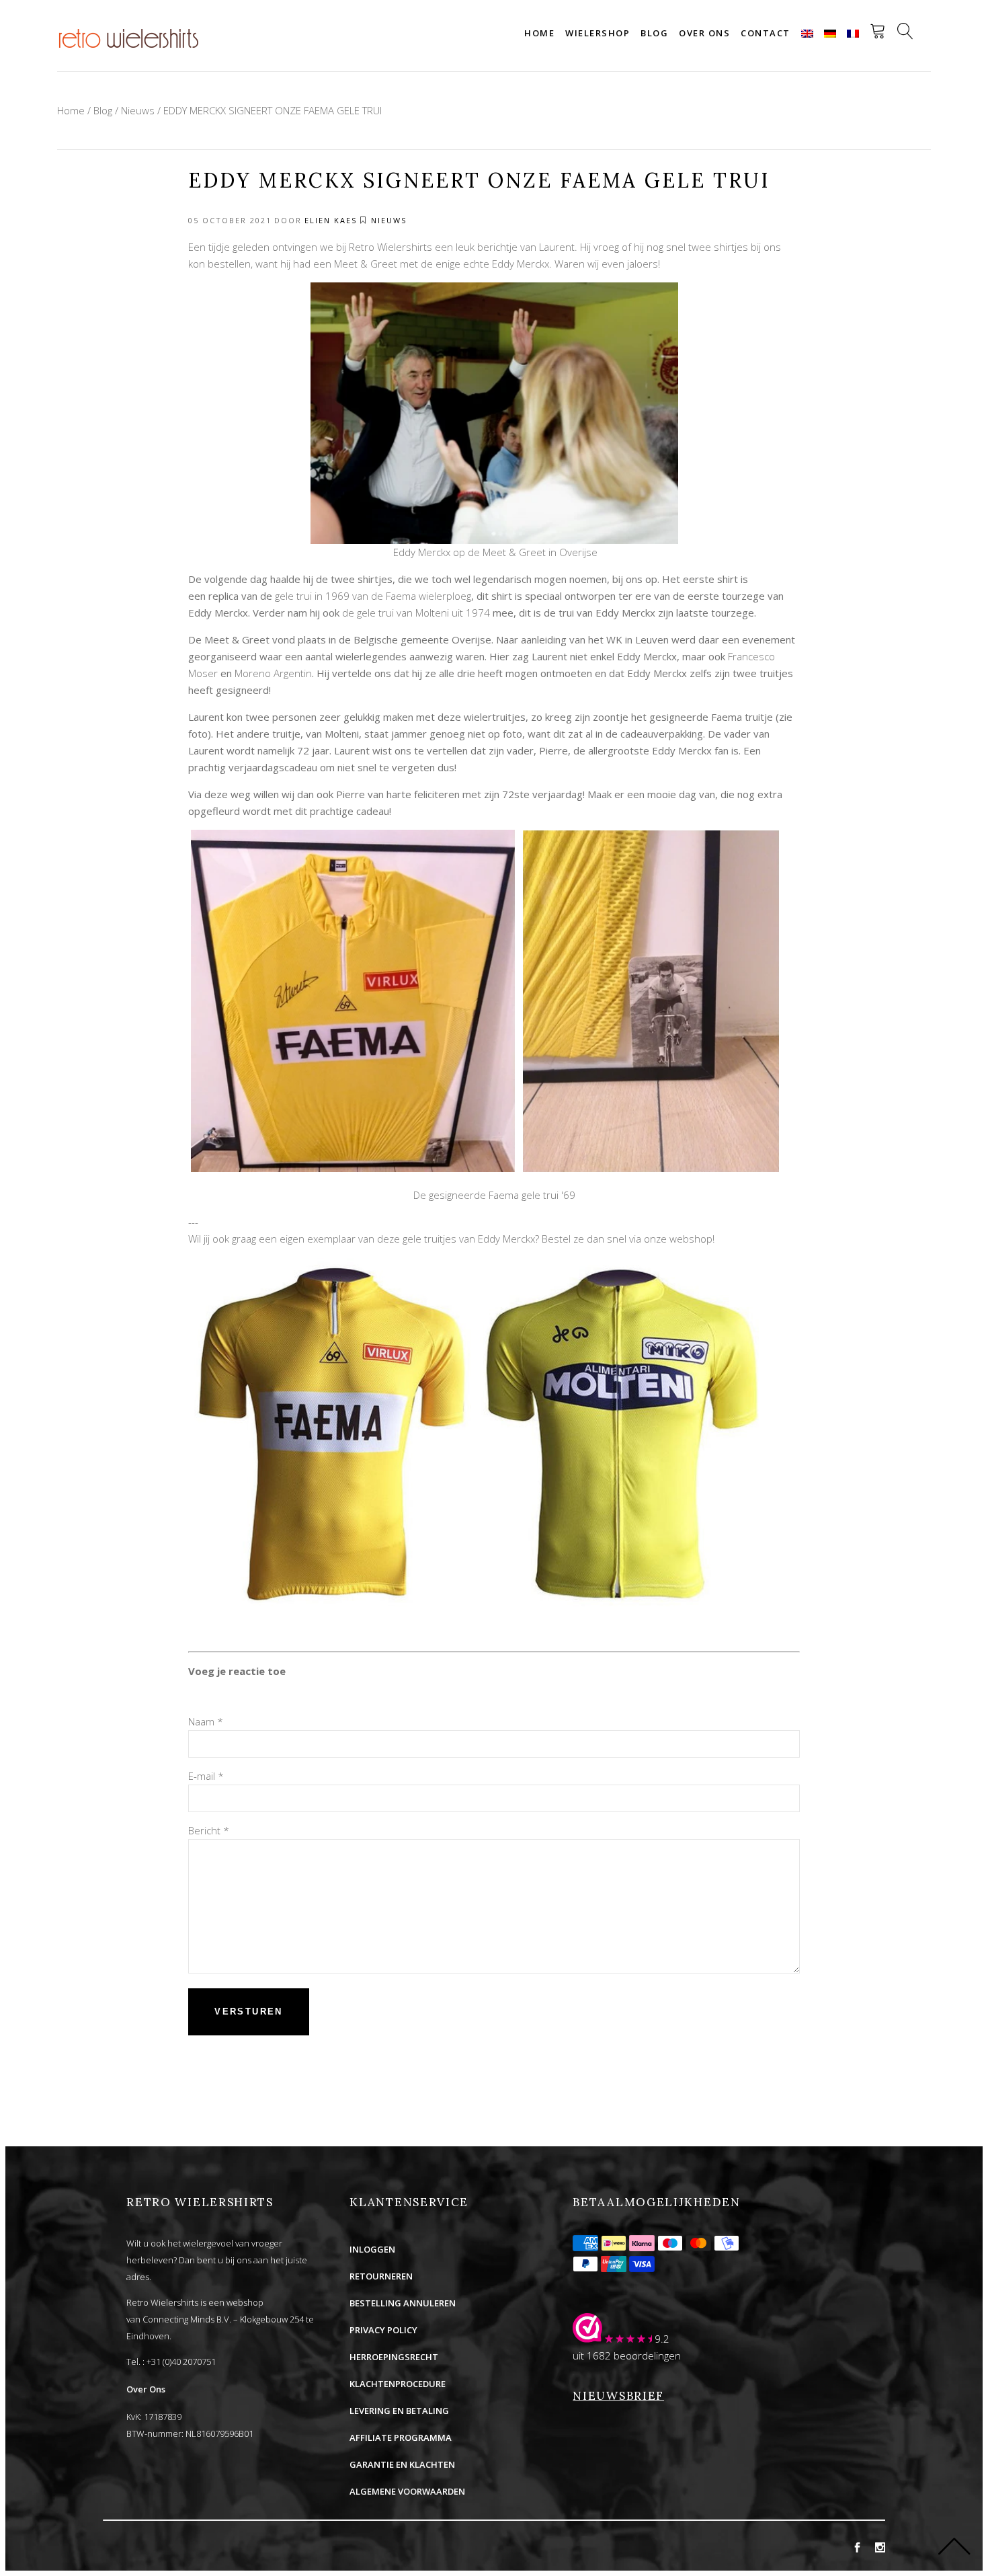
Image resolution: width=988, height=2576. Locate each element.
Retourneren (381, 2276)
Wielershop (598, 33)
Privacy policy (383, 2330)
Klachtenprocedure (398, 2384)
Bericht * (209, 1830)
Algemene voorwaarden (407, 2491)
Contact (766, 33)
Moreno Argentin (273, 673)
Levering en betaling (399, 2411)
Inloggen (372, 2249)
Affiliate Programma (401, 2437)
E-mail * (206, 1776)
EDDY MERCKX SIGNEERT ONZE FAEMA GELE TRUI (273, 110)
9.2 (662, 2339)
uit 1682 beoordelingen (627, 2355)
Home (539, 33)
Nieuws (138, 110)
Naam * (206, 1721)
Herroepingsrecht (394, 2357)
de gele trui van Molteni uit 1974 (416, 613)
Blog (654, 33)
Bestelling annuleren (403, 2303)
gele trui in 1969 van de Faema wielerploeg (373, 596)
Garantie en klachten (402, 2464)
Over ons (704, 33)
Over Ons (146, 2389)
